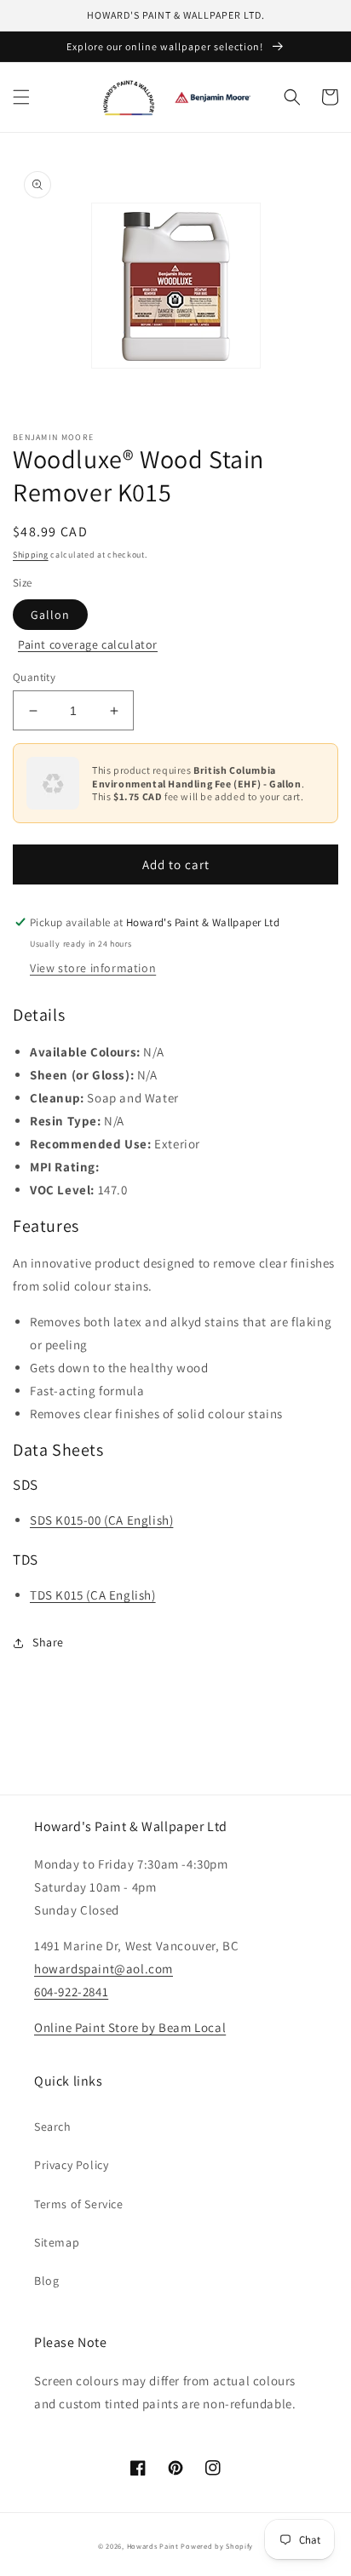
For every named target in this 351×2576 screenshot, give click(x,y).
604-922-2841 (71, 1992)
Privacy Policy (71, 2165)
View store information (93, 968)
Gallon (50, 615)
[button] (21, 97)
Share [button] (48, 1642)
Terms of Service (79, 2204)
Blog (46, 2281)
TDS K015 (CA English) (93, 1595)
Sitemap (57, 2242)
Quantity (34, 677)
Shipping (31, 555)
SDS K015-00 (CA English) (101, 1520)
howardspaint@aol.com (104, 1969)
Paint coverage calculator (88, 644)
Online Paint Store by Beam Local (130, 2027)
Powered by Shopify (217, 2546)
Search (53, 2127)
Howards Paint (153, 2546)
